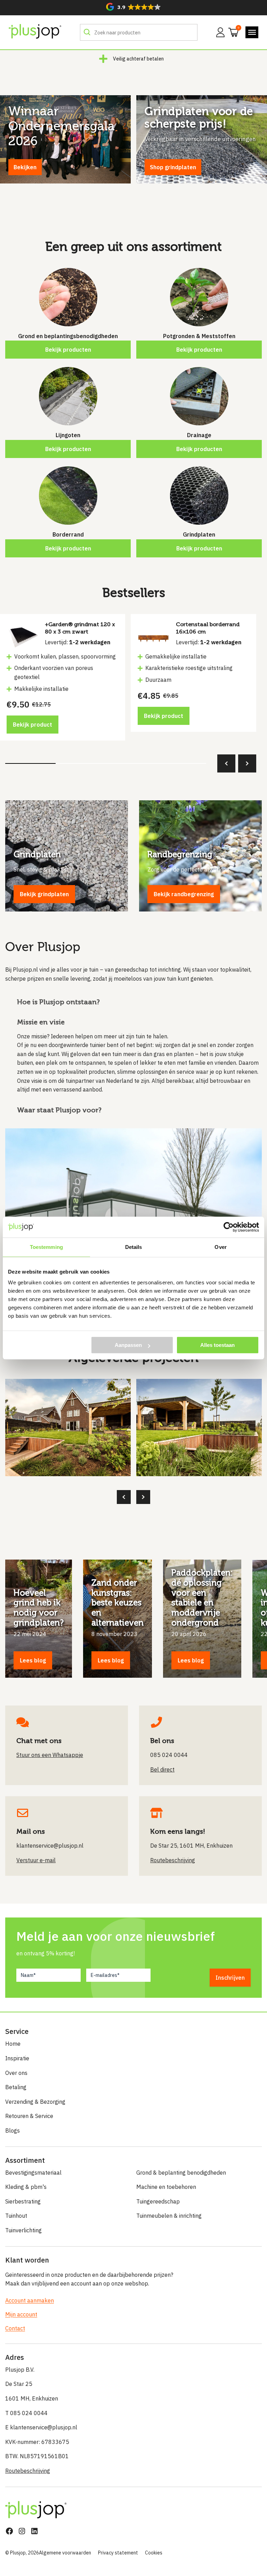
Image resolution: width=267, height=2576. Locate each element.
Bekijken (25, 167)
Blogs (13, 2131)
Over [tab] (220, 1247)
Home (13, 2044)
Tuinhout (16, 2216)
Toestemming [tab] (46, 1247)
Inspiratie (17, 2058)
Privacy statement (118, 2553)
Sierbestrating (23, 2201)
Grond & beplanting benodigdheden (181, 2173)
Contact (15, 2328)
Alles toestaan (217, 1345)
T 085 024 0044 (26, 2413)
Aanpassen (128, 1345)
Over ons (16, 2073)
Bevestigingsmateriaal (33, 2173)
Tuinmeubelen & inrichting (169, 2216)
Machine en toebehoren (166, 2187)
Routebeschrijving (28, 2471)
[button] (133, 7)
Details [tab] (134, 1247)
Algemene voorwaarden (65, 2553)
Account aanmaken (30, 2300)
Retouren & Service (29, 2116)
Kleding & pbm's (26, 2187)
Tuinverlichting (23, 2230)
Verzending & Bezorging (35, 2102)
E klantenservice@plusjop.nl (41, 2427)
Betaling (16, 2087)
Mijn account (21, 2314)
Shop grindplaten (173, 167)
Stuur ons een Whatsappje (50, 1755)
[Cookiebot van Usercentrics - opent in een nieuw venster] (229, 1227)
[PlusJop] (35, 32)
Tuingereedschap (158, 2201)
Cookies (154, 2553)
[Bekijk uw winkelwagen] (231, 32)
